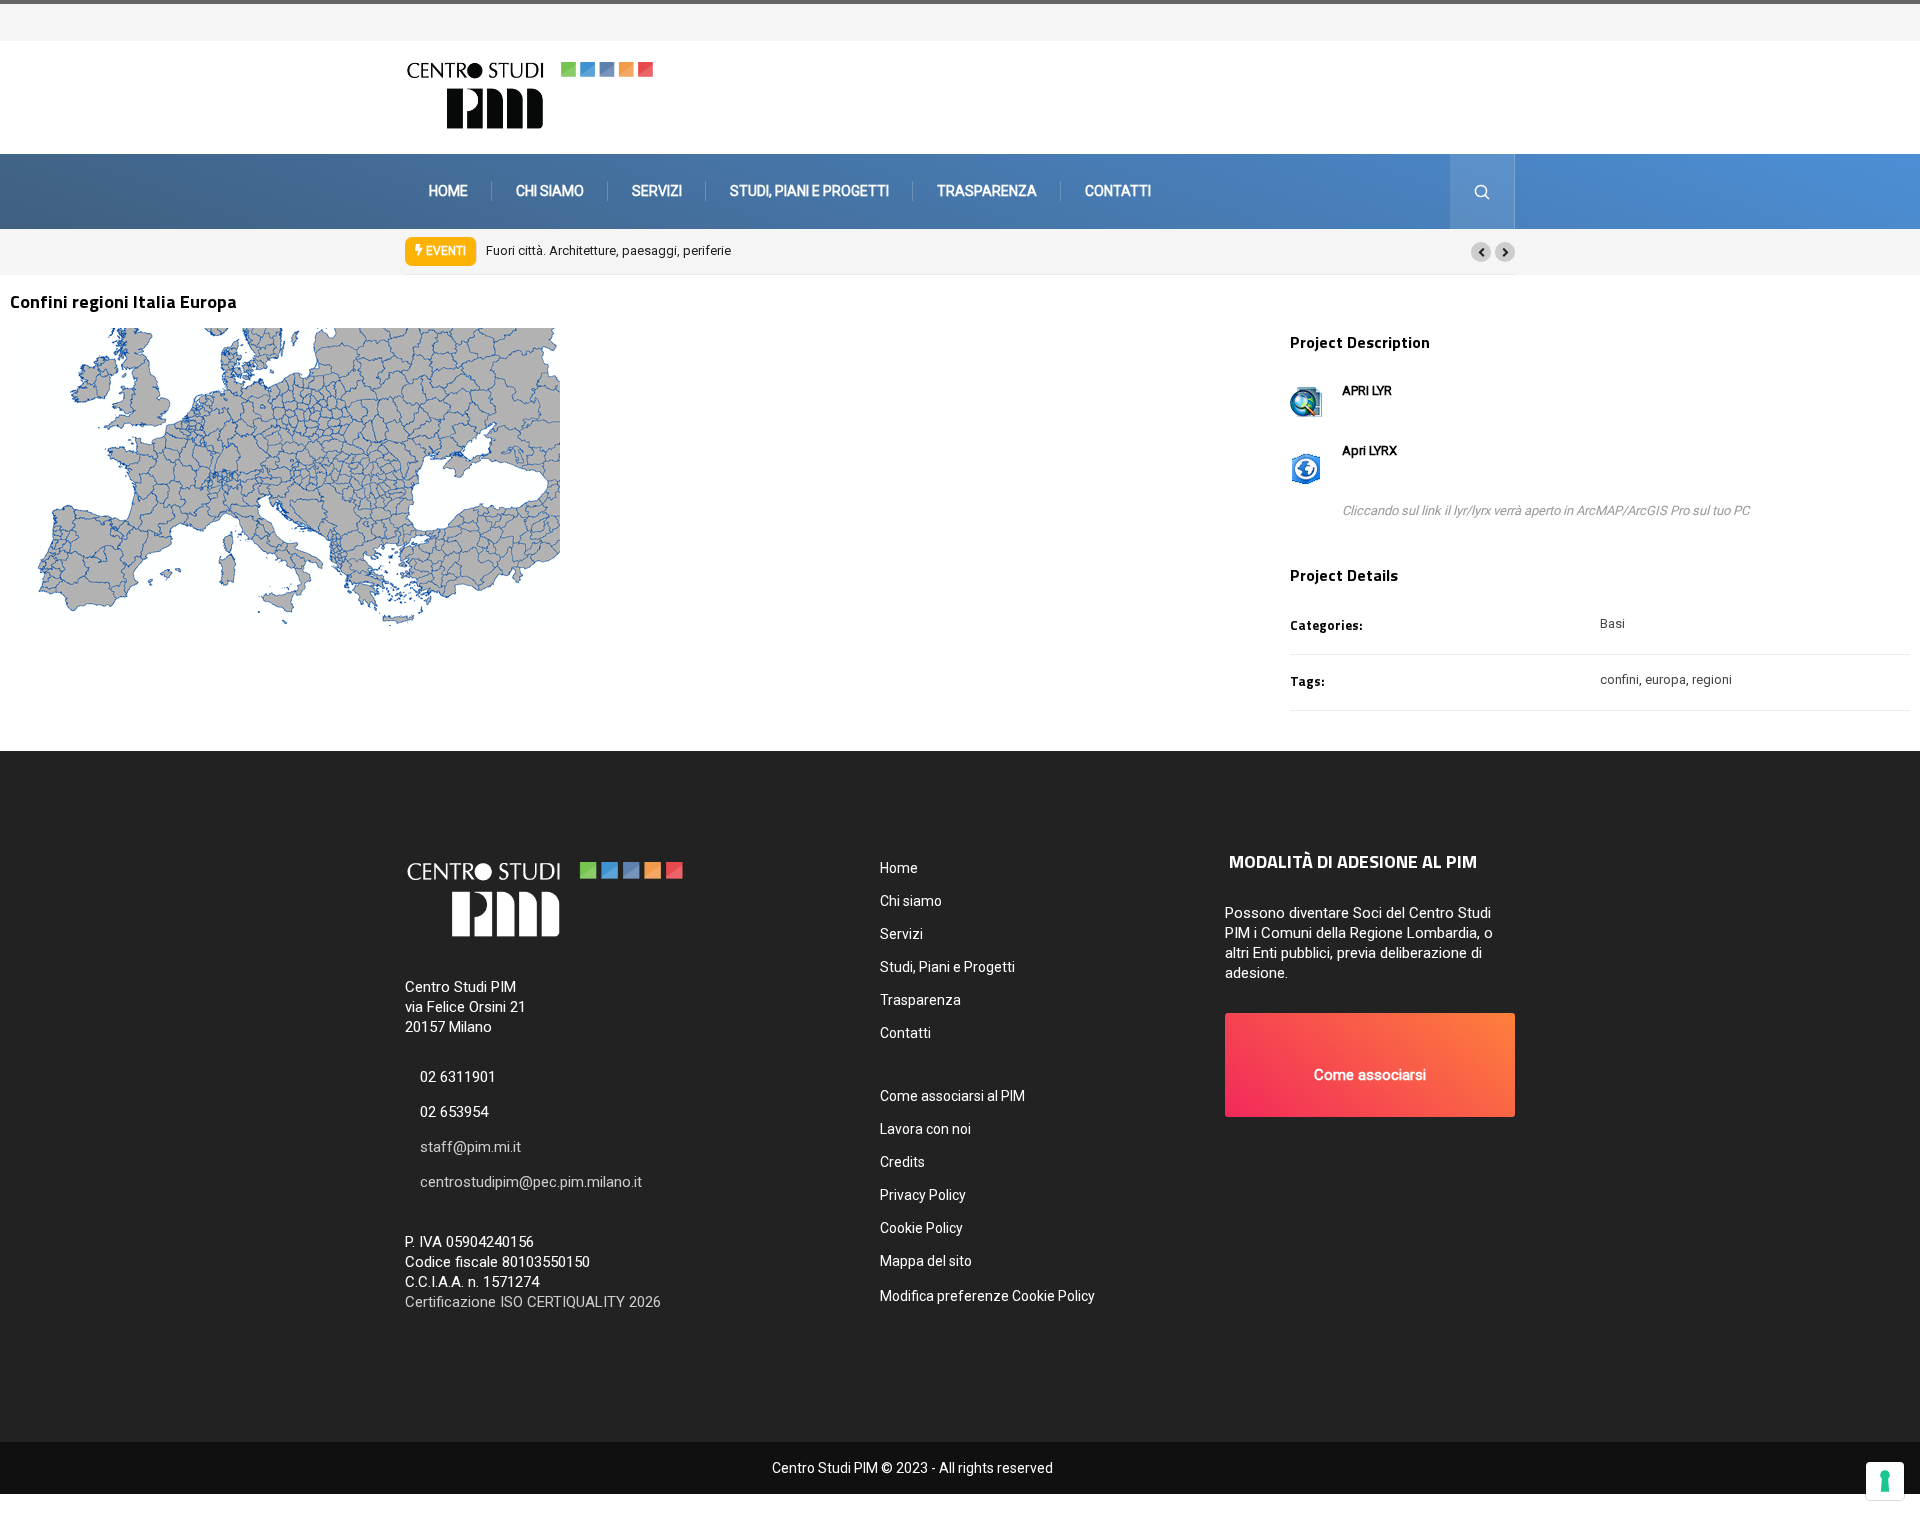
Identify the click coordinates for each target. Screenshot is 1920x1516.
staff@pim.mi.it (470, 1147)
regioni (1712, 679)
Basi (1612, 623)
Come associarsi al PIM (952, 1096)
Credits (902, 1162)
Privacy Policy (923, 1195)
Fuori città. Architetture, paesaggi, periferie (608, 250)
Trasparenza (987, 191)
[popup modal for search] (1482, 191)
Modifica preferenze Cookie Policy (987, 1296)
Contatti (1118, 191)
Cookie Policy (921, 1228)
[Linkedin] (1527, 20)
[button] (1481, 252)
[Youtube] (1517, 20)
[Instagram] (1507, 20)
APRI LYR (1367, 390)
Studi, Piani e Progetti (809, 191)
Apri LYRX (1369, 450)
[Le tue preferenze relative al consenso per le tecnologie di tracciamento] (1885, 1481)
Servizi (657, 191)
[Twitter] (1487, 20)
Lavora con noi (925, 1129)
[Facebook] (1497, 20)
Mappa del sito (926, 1261)
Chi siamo (550, 191)
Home (448, 191)
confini (1619, 679)
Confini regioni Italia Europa (123, 301)
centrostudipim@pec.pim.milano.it (531, 1182)
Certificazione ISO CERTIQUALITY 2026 (533, 1302)
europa (1665, 679)
